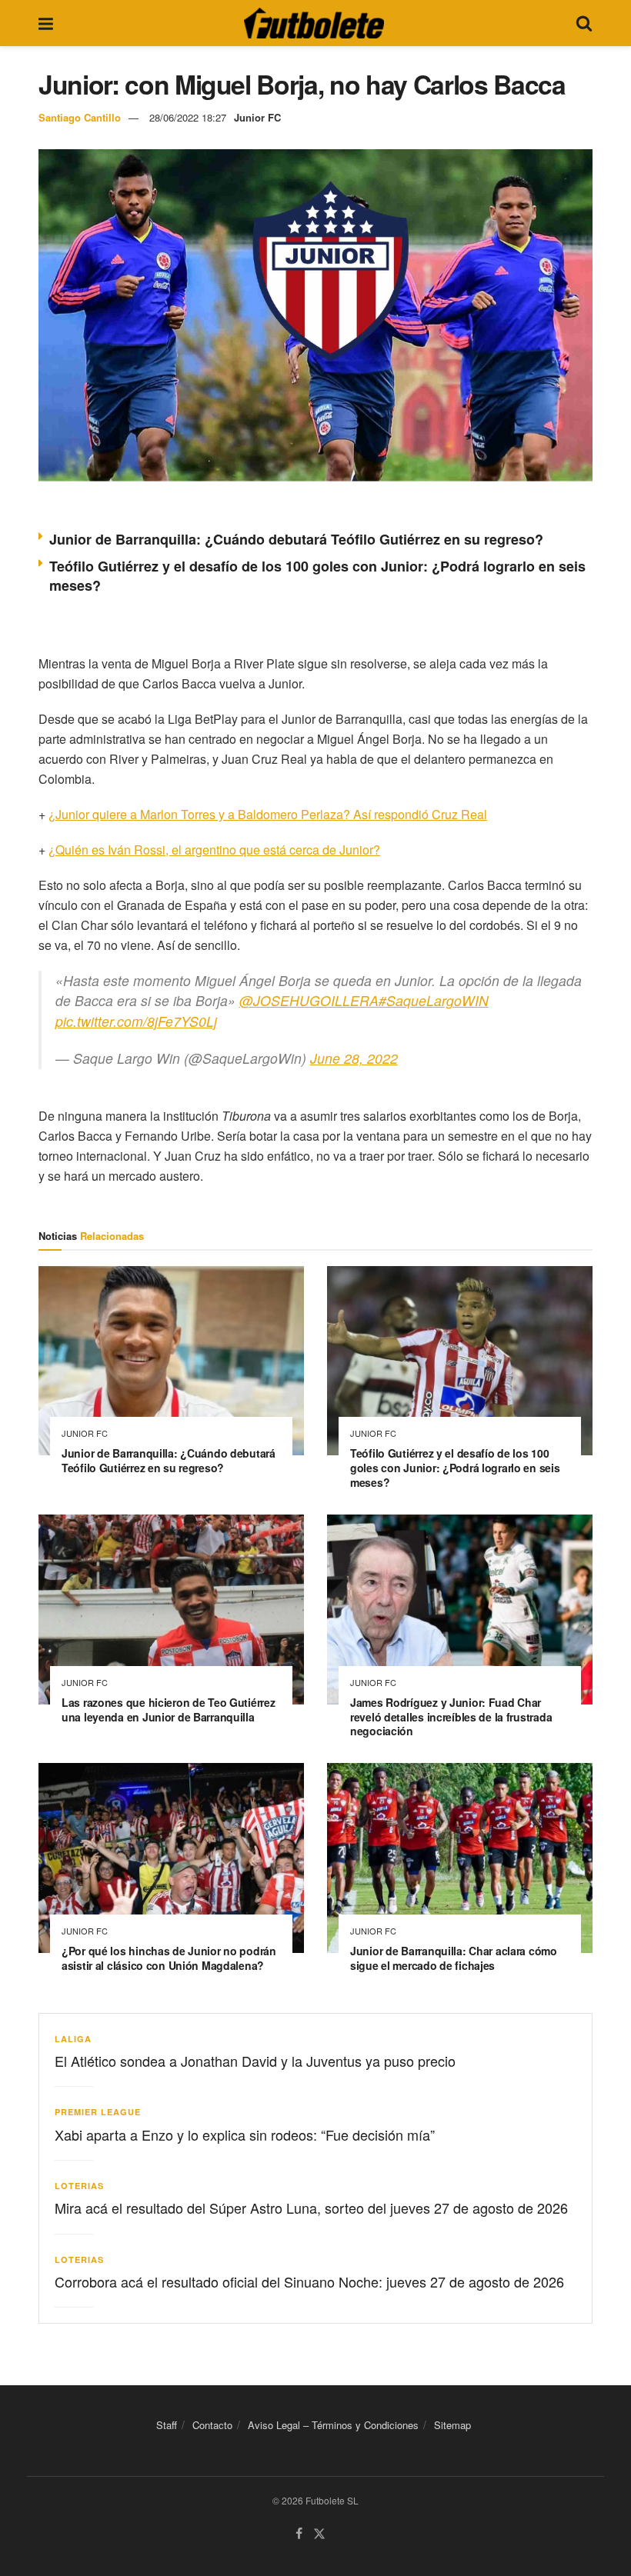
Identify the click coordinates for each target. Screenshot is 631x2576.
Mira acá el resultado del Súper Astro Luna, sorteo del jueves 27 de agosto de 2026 (311, 2208)
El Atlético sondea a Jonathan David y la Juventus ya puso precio (255, 2061)
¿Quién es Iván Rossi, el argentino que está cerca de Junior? (214, 850)
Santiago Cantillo (80, 117)
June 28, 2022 (354, 1058)
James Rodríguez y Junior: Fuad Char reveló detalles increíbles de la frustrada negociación (451, 1717)
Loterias (79, 2186)
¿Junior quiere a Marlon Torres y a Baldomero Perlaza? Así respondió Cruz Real (268, 814)
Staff (167, 2425)
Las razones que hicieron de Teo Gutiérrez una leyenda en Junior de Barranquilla (169, 1710)
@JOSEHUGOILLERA (309, 1000)
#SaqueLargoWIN (434, 1000)
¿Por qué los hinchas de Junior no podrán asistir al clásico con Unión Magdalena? (169, 1958)
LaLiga (73, 2039)
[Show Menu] (46, 23)
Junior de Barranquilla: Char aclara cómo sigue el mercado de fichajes (454, 1958)
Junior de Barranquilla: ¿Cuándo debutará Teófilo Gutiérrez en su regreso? (296, 539)
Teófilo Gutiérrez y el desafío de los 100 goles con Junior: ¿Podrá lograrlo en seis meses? (317, 576)
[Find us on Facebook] (299, 2534)
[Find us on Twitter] (319, 2534)
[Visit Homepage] (314, 23)
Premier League (98, 2112)
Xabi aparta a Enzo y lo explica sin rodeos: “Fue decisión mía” (245, 2134)
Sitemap (452, 2425)
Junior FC (257, 117)
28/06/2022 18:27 (188, 117)
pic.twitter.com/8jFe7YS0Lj (136, 1021)
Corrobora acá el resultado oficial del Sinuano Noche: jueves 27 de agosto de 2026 (309, 2281)
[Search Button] (584, 23)
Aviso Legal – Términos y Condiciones (333, 2425)
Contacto (212, 2425)
